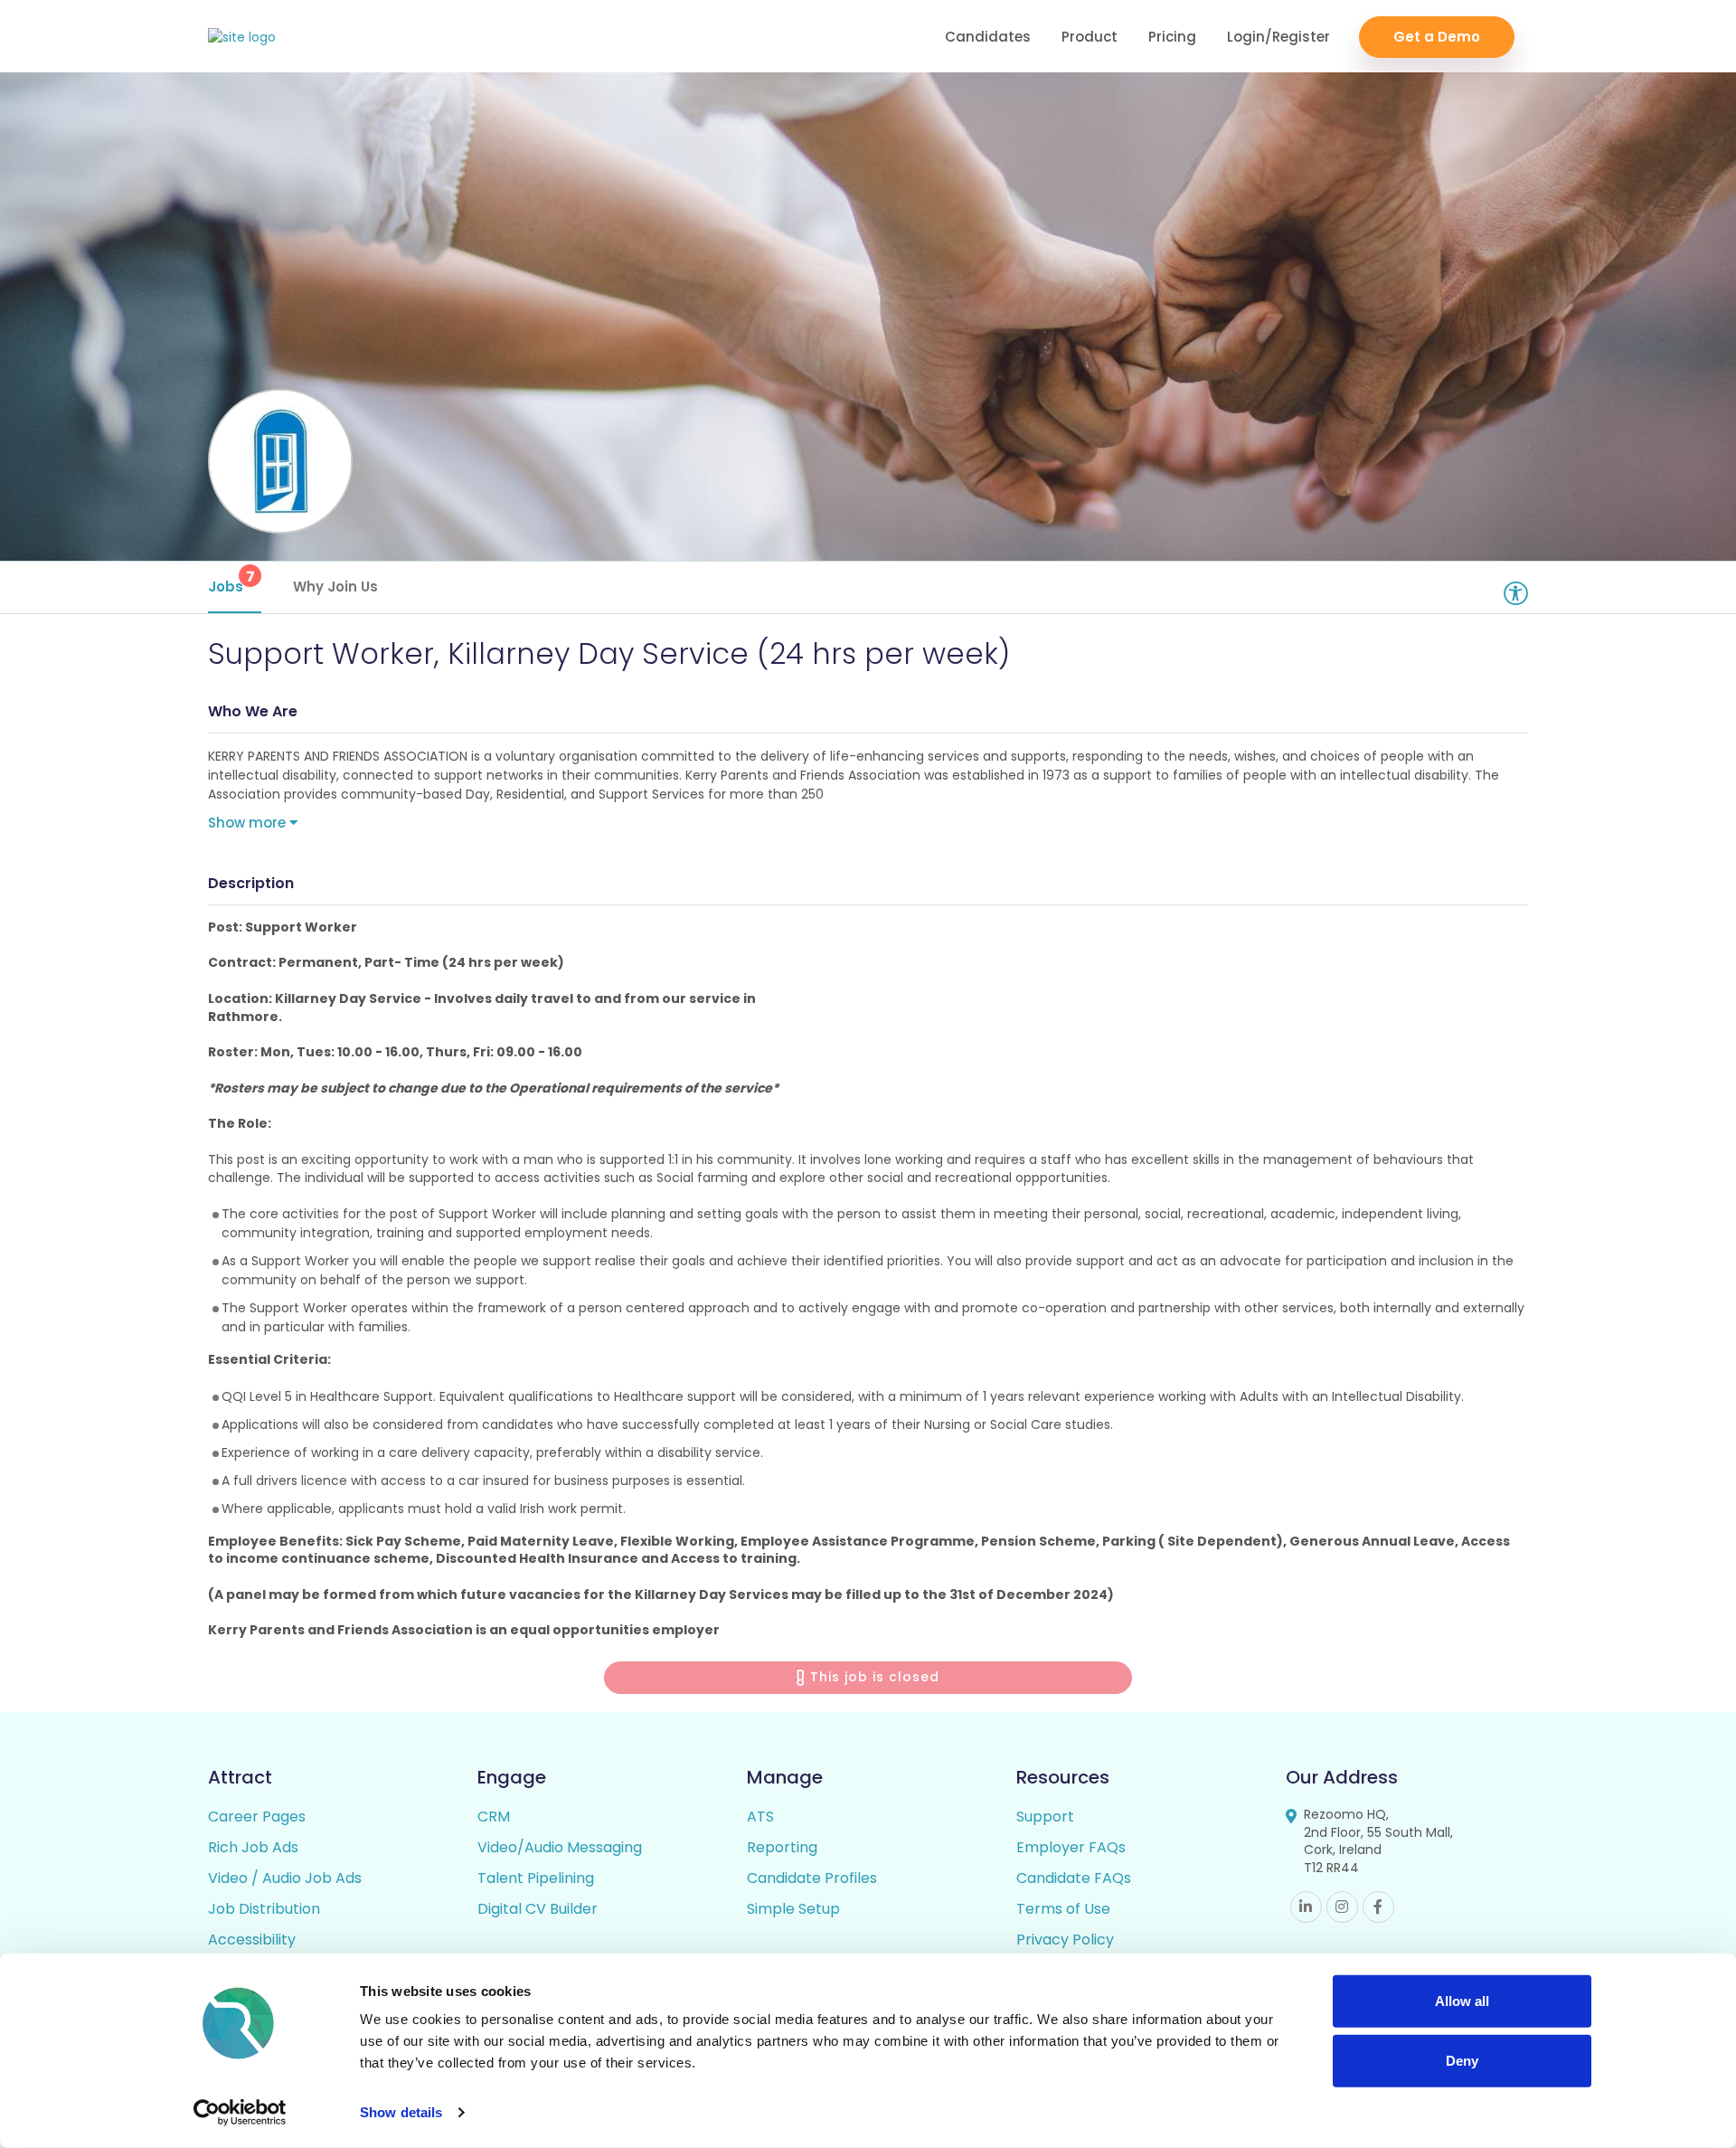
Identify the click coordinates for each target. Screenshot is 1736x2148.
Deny (1462, 2060)
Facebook (1378, 1907)
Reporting (782, 1847)
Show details (401, 2112)
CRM (494, 1817)
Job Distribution (264, 1909)
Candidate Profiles (812, 1878)
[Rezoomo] (242, 38)
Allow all (1462, 2001)
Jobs (231, 581)
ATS (760, 1817)
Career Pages (257, 1817)
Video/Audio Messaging (560, 1847)
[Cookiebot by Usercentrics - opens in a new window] (240, 2113)
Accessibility (252, 1940)
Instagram (1342, 1907)
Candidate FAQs (1074, 1878)
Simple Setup (793, 1909)
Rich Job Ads (253, 1847)
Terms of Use (1063, 1909)
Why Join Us (335, 587)
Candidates (988, 37)
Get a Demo (1437, 37)
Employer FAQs (1071, 1847)
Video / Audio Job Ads (285, 1878)
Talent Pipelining (536, 1878)
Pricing (1172, 37)
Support (1045, 1817)
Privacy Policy (1065, 1940)
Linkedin (1306, 1907)
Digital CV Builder (538, 1909)
